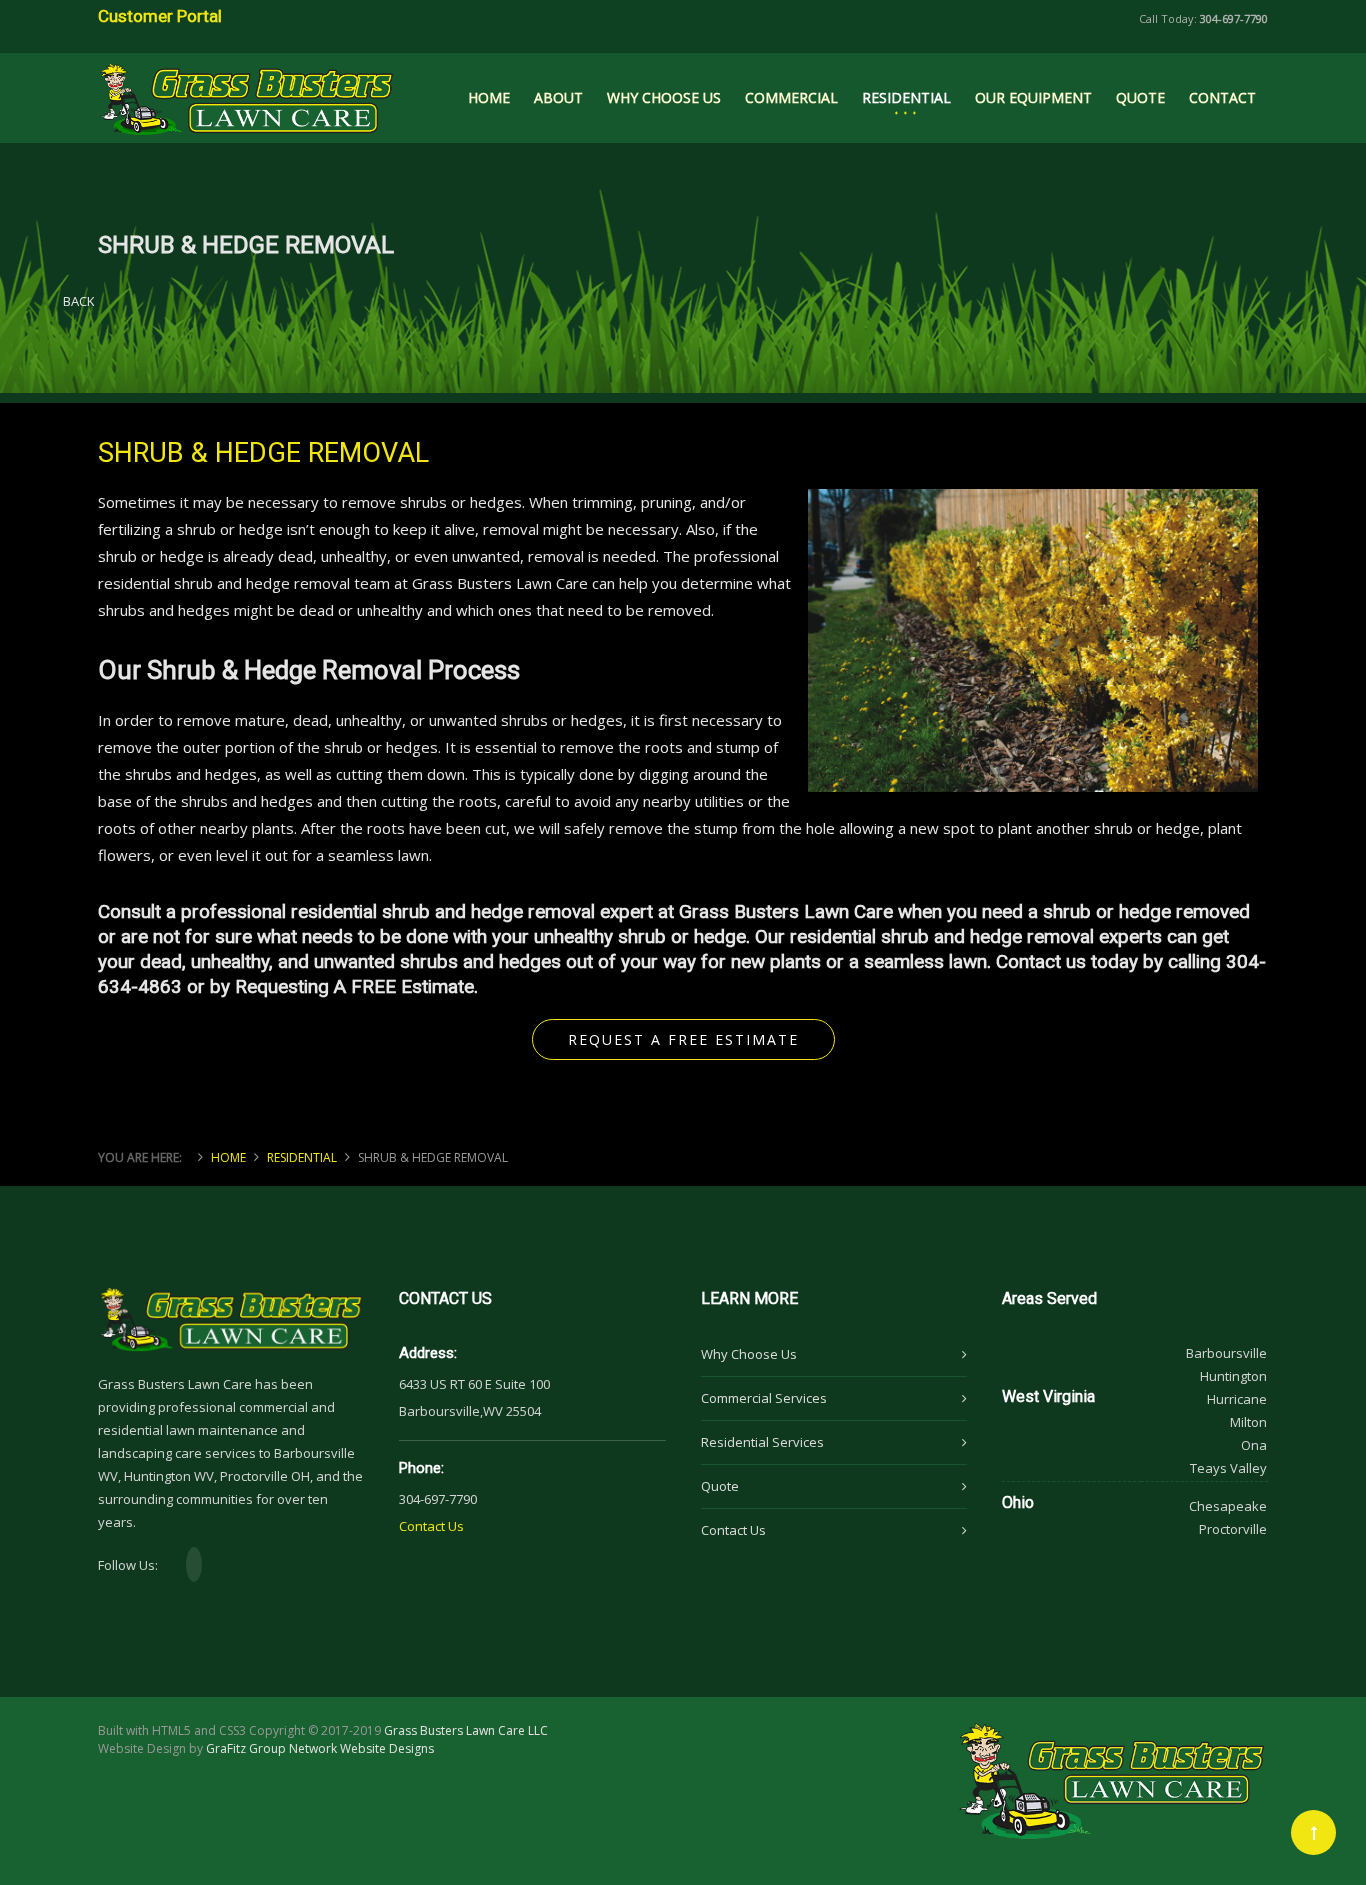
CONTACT (1222, 97)
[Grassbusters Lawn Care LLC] (246, 90)
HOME (489, 97)
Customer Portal (160, 16)
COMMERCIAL (791, 97)
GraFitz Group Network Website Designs (320, 1748)
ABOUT (558, 97)
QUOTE (1140, 97)
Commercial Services (764, 1398)
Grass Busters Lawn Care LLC (466, 1730)
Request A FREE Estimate (683, 1039)
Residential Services (762, 1442)
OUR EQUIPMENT (1033, 97)
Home (228, 1157)
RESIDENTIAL (906, 97)
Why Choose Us (749, 1354)
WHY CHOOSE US (664, 97)
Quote (720, 1486)
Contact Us (431, 1526)
